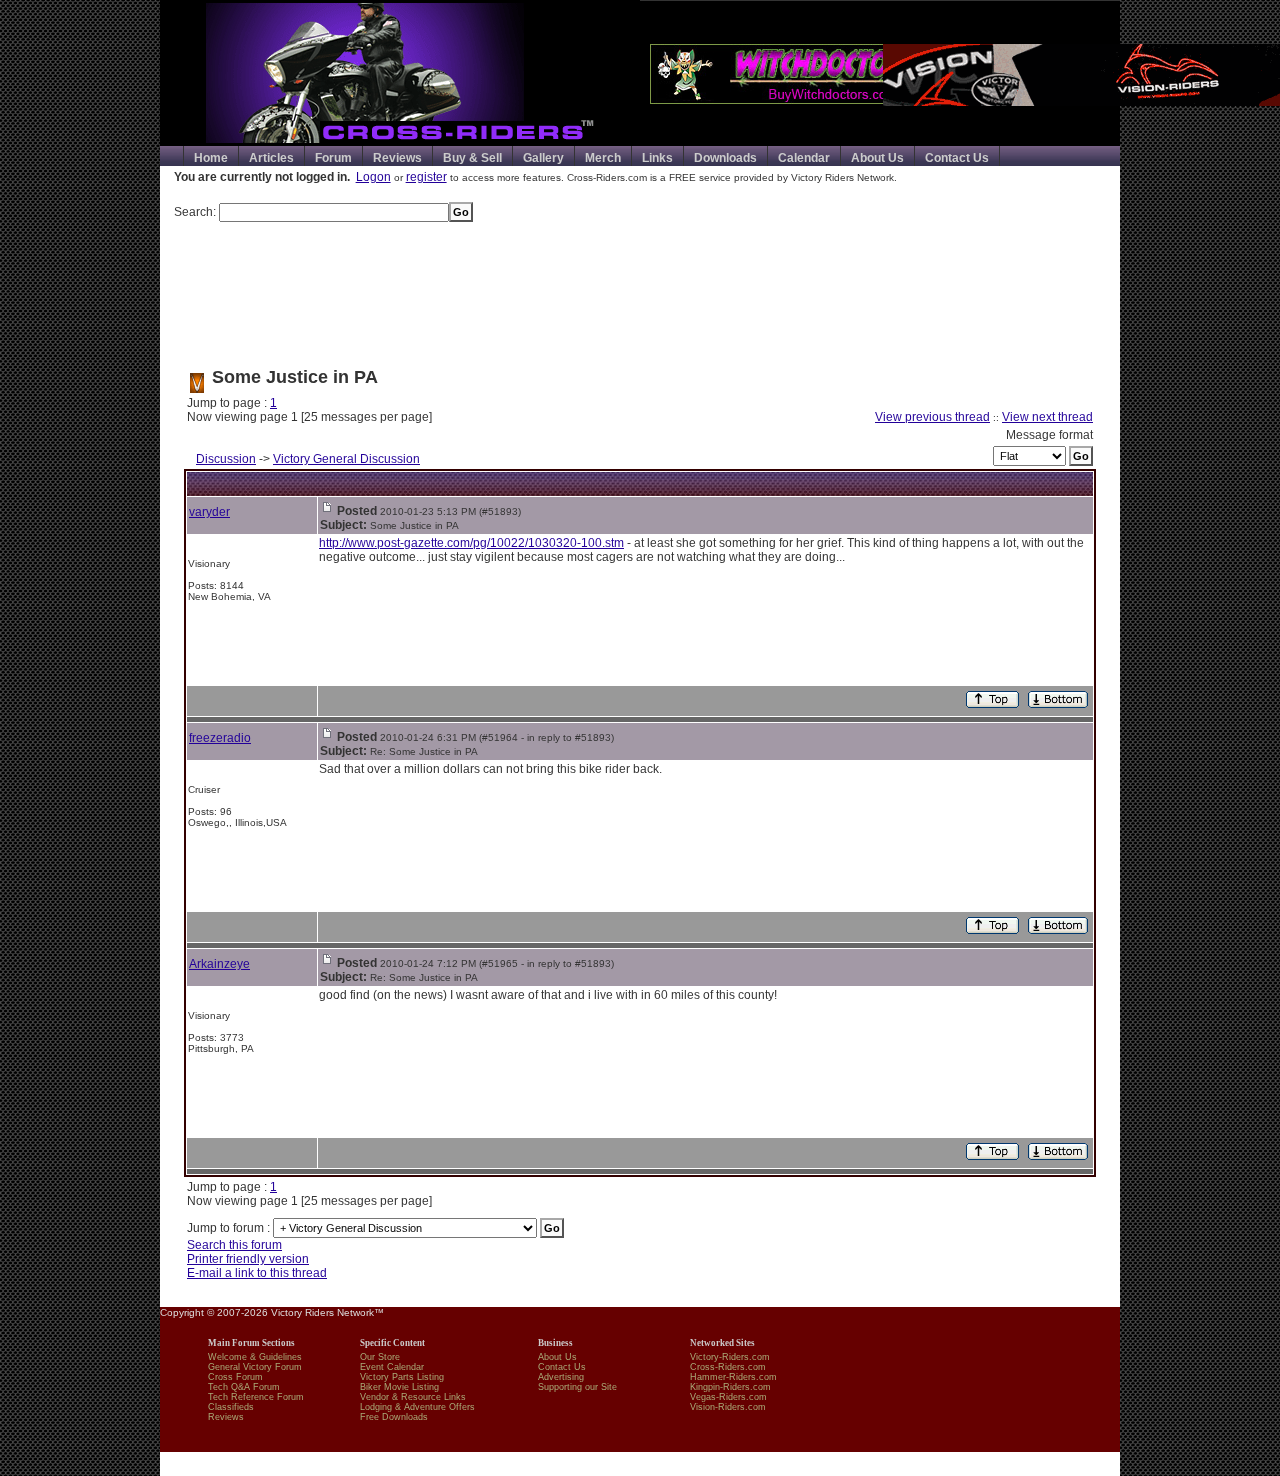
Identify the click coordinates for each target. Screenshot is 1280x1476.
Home (211, 158)
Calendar (804, 158)
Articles (271, 158)
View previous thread (932, 417)
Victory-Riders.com (730, 1357)
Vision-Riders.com (728, 1407)
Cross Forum (235, 1377)
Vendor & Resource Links (413, 1397)
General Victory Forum (255, 1367)
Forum (333, 158)
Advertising (561, 1377)
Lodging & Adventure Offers (417, 1407)
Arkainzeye (219, 964)
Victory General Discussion (346, 459)
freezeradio (220, 738)
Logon (373, 177)
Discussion (226, 459)
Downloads (725, 158)
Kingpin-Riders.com (730, 1387)
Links (657, 158)
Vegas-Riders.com (728, 1397)
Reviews (397, 158)
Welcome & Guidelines (255, 1357)
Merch (603, 158)
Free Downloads (394, 1417)
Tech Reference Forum (256, 1397)
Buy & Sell (472, 158)
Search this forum (234, 1245)
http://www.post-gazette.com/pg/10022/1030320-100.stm (471, 543)
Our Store (380, 1357)
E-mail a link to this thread (257, 1273)
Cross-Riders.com (728, 1367)
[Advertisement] (640, 287)
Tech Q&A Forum (244, 1387)
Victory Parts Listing (402, 1377)
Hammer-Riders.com (733, 1377)
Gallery (543, 158)
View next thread (1047, 417)
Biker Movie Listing (399, 1387)
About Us (877, 158)
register (426, 177)
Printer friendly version (248, 1259)
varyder (209, 512)
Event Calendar (392, 1367)
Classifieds (231, 1407)
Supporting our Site (577, 1387)
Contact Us (957, 158)
